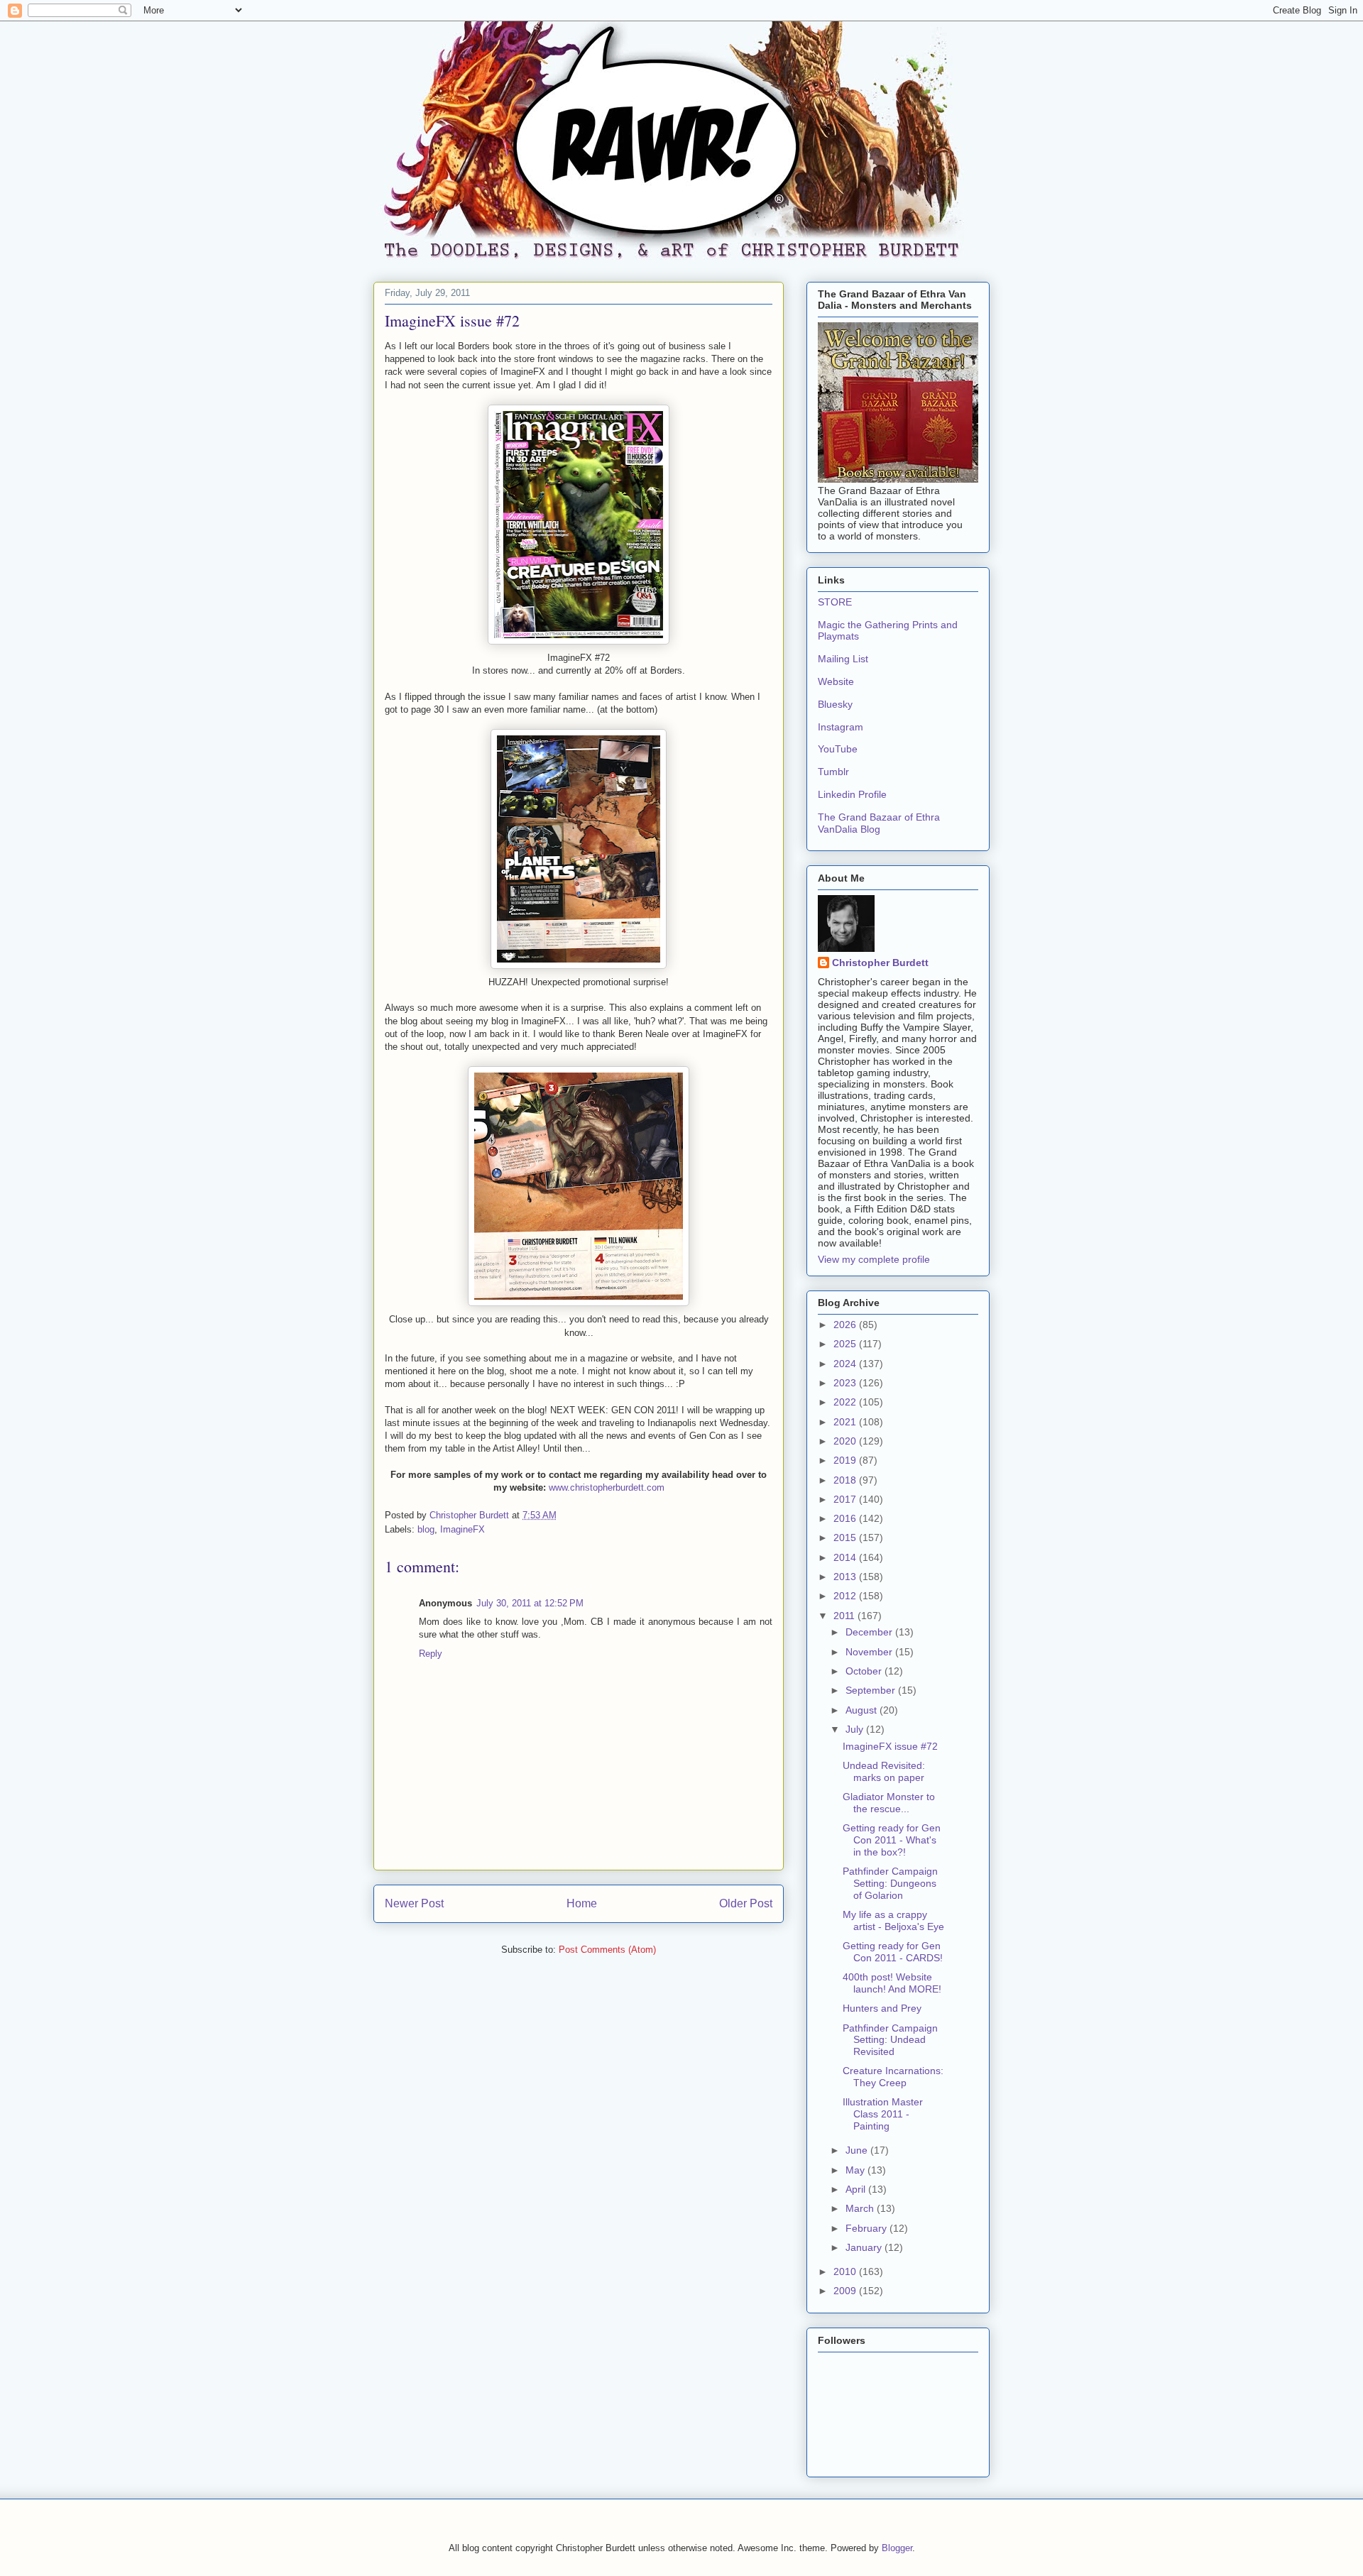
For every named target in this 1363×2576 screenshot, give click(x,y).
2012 (846, 1596)
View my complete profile (874, 1259)
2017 (846, 1499)
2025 (846, 1344)
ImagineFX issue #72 (890, 1746)
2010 (846, 2271)
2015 (846, 1538)
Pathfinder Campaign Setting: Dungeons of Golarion (890, 1883)
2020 (846, 1441)
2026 (846, 1325)
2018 (846, 1480)
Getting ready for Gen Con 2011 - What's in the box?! (892, 1840)
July (856, 1729)
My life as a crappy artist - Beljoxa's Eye (893, 1920)
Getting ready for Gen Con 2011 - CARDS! (893, 1952)
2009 (846, 2291)
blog (426, 1529)
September (872, 1690)
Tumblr (833, 772)
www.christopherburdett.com (607, 1487)
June (858, 2150)
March (861, 2208)
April (857, 2189)
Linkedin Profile (852, 794)
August (863, 1710)
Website (836, 681)
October (865, 1671)
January (865, 2247)
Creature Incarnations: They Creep (893, 2077)
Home (582, 1903)
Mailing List (843, 659)
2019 (846, 1460)
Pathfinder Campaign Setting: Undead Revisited (890, 2040)
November (870, 1652)
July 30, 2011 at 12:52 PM (530, 1603)
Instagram (841, 727)
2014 (846, 1557)
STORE (835, 602)
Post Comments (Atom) (607, 1950)
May (856, 2170)
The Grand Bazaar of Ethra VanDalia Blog (879, 823)
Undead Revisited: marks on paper (884, 1771)
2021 (846, 1422)
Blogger (897, 2548)
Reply (431, 1654)
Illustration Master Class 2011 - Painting (883, 2114)
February (867, 2228)
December (870, 1632)
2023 (846, 1383)
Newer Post (414, 1903)
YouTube (838, 749)
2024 (846, 1364)
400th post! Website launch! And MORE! (892, 1983)
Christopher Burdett (880, 963)
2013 (846, 1577)
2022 (846, 1402)
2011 (845, 1616)
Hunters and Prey (882, 2008)
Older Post (746, 1903)
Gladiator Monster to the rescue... (889, 1803)
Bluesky (835, 704)
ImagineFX (462, 1529)
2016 (846, 1518)
